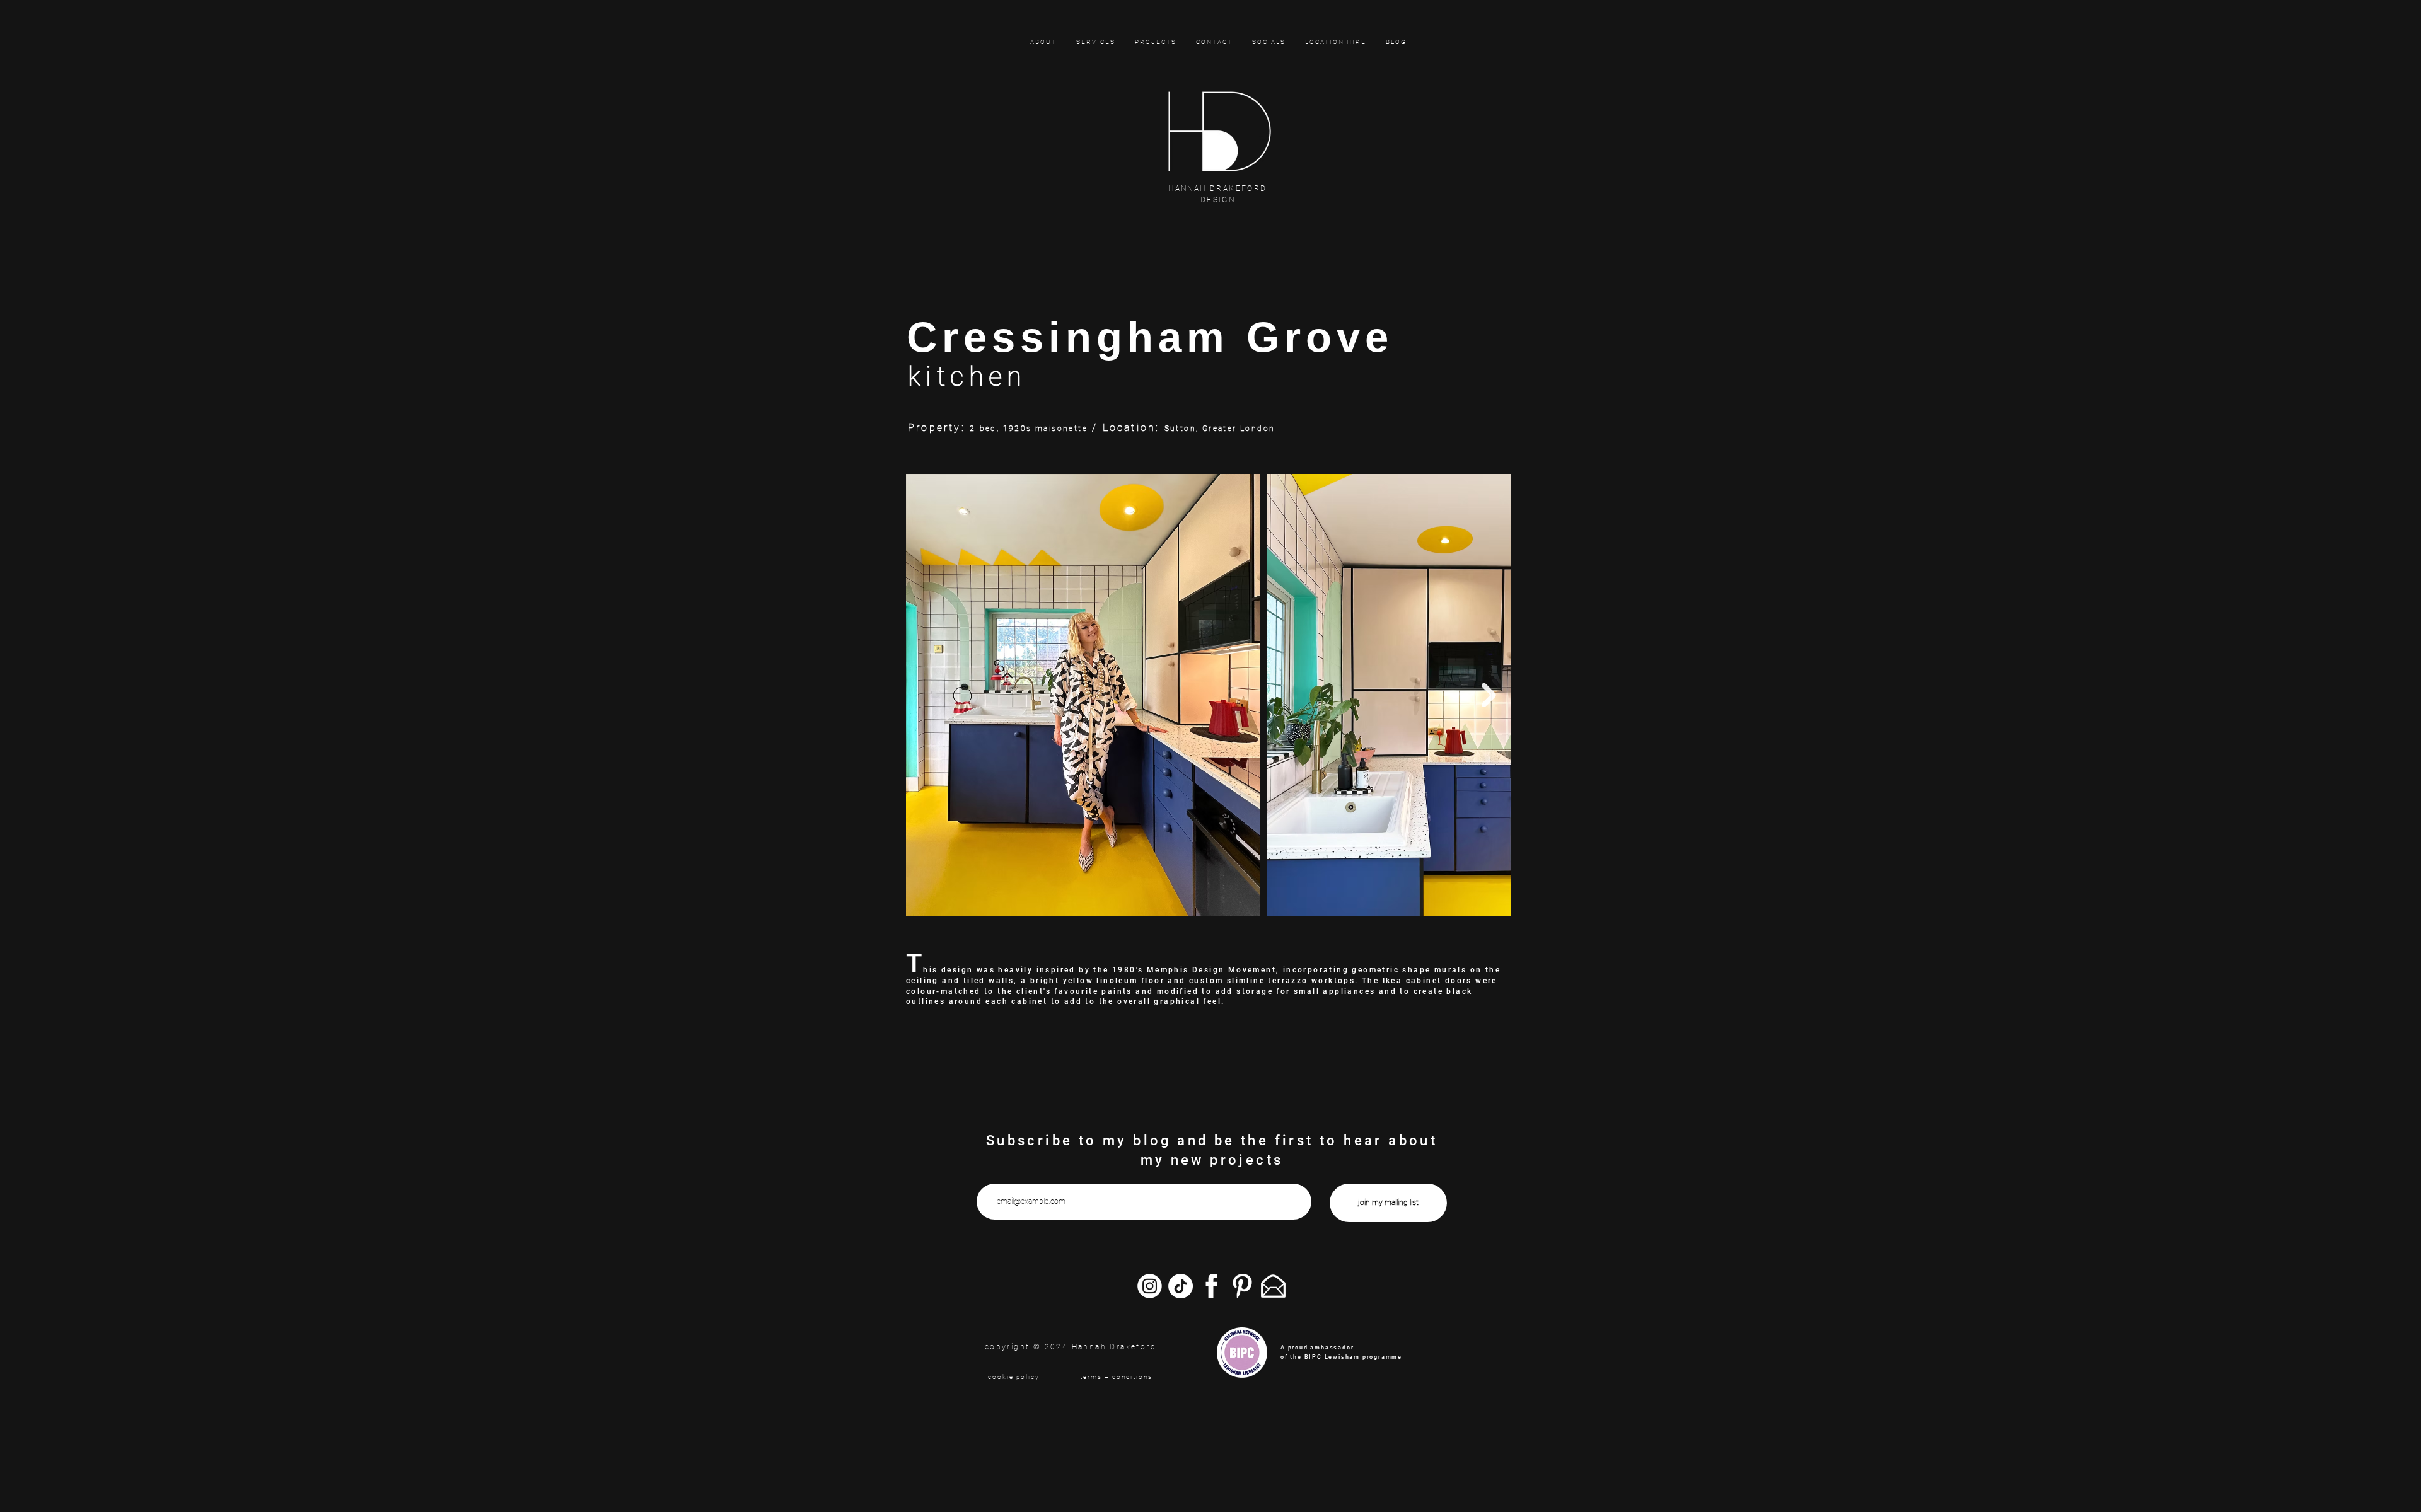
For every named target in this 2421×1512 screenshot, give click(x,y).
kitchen (967, 377)
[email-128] (1273, 1286)
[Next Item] (1489, 695)
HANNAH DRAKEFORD (1217, 188)
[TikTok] (1181, 1286)
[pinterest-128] (1242, 1286)
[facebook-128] (1211, 1286)
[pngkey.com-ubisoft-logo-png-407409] (1150, 1286)
